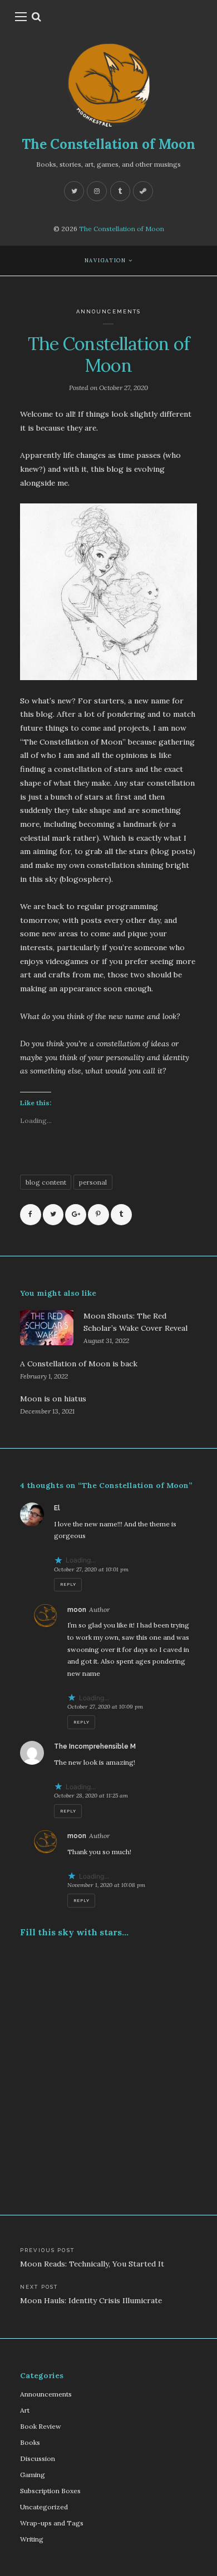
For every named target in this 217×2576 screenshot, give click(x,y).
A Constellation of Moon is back (79, 1364)
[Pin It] (98, 1215)
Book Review (41, 2426)
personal (93, 1182)
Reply (68, 1584)
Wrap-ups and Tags (52, 2523)
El (57, 1508)
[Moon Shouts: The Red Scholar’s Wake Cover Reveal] (47, 1328)
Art (25, 2410)
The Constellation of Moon (108, 144)
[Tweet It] (53, 1215)
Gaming (33, 2475)
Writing (32, 2539)
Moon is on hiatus (53, 1399)
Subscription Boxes (50, 2491)
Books (30, 2442)
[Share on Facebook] (31, 1215)
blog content (46, 1182)
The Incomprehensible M (95, 1746)
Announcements (109, 311)
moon (77, 1610)
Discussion (38, 2458)
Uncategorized (44, 2507)
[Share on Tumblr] (121, 1215)
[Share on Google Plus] (76, 1215)
